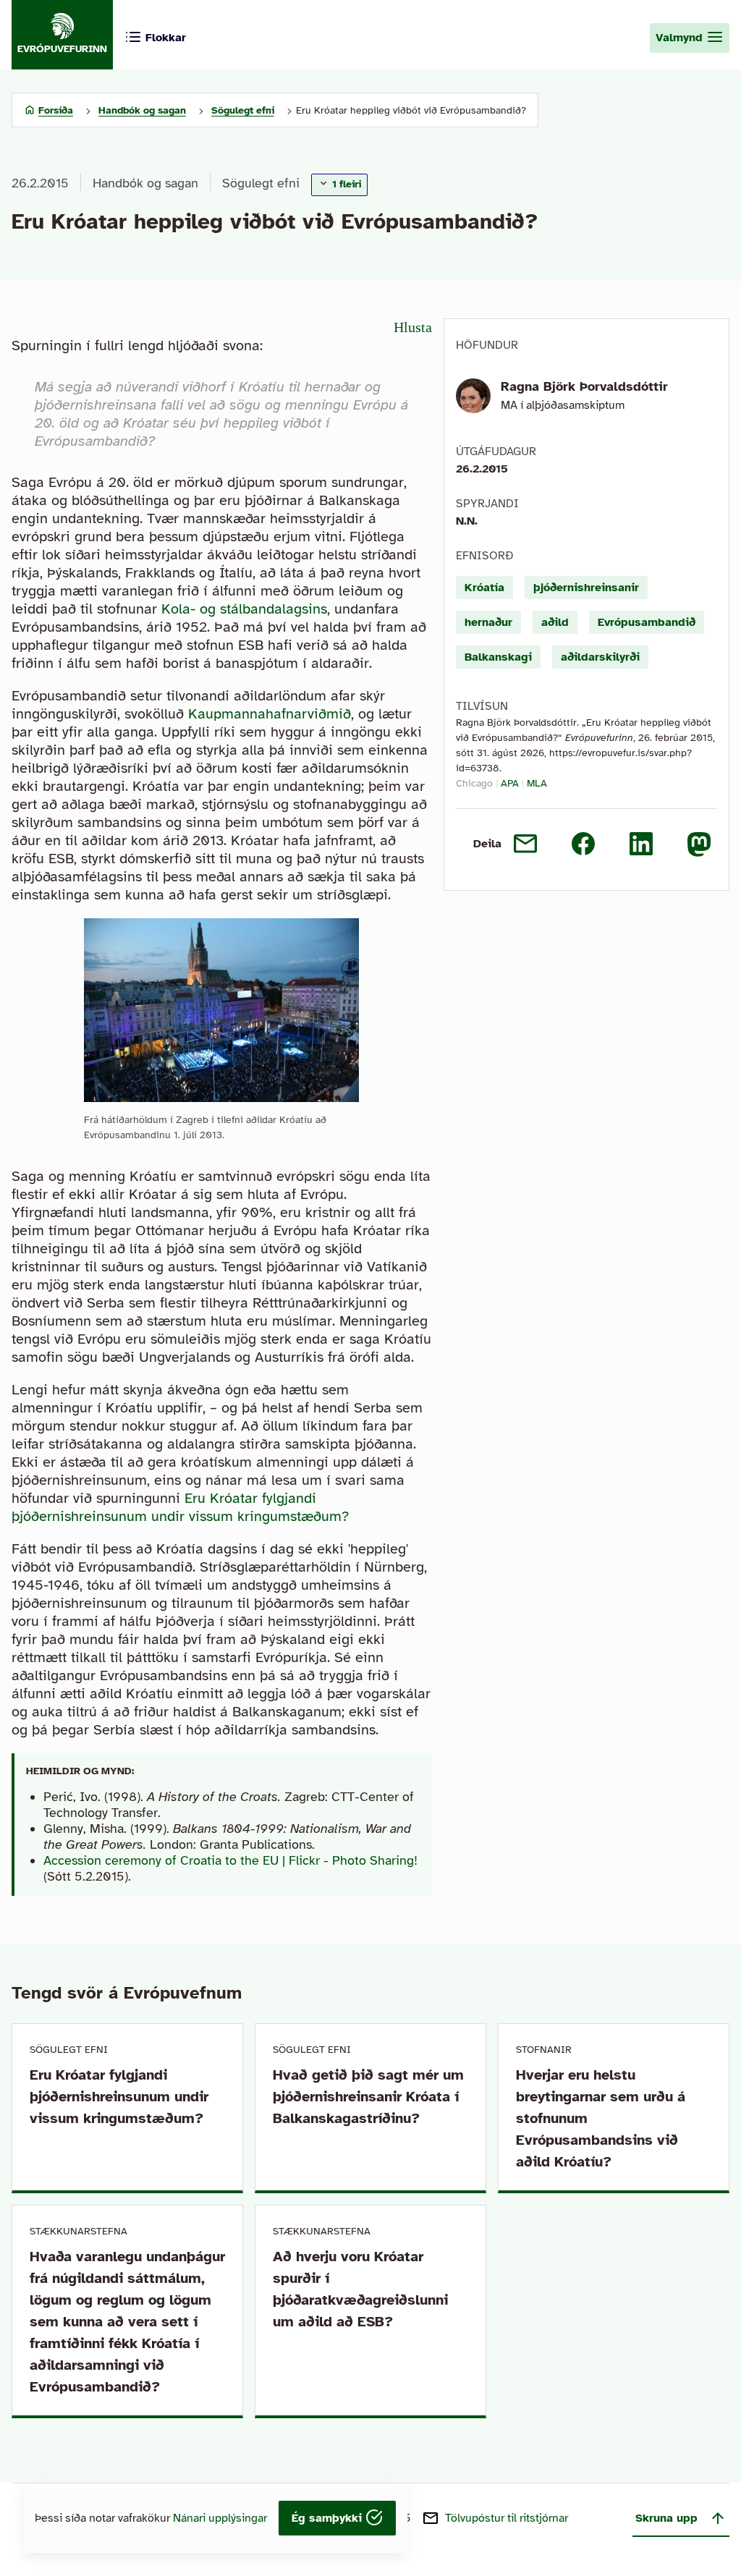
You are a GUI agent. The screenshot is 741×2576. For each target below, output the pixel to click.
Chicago (474, 783)
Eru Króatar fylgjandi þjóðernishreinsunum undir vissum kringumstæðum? (180, 1507)
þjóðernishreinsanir (586, 588)
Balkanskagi (498, 657)
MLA (537, 783)
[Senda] (525, 844)
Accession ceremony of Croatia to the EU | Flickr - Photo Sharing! (230, 1860)
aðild (555, 622)
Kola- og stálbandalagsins (244, 609)
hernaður (488, 622)
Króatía (484, 588)
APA (510, 783)
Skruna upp (666, 2518)
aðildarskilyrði (600, 657)
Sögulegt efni (261, 183)
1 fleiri (345, 184)
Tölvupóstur (507, 2518)
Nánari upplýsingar (220, 2518)
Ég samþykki (329, 2518)
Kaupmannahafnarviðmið (270, 714)
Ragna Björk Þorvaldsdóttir (584, 386)
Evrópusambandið (647, 622)
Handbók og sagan (145, 183)
